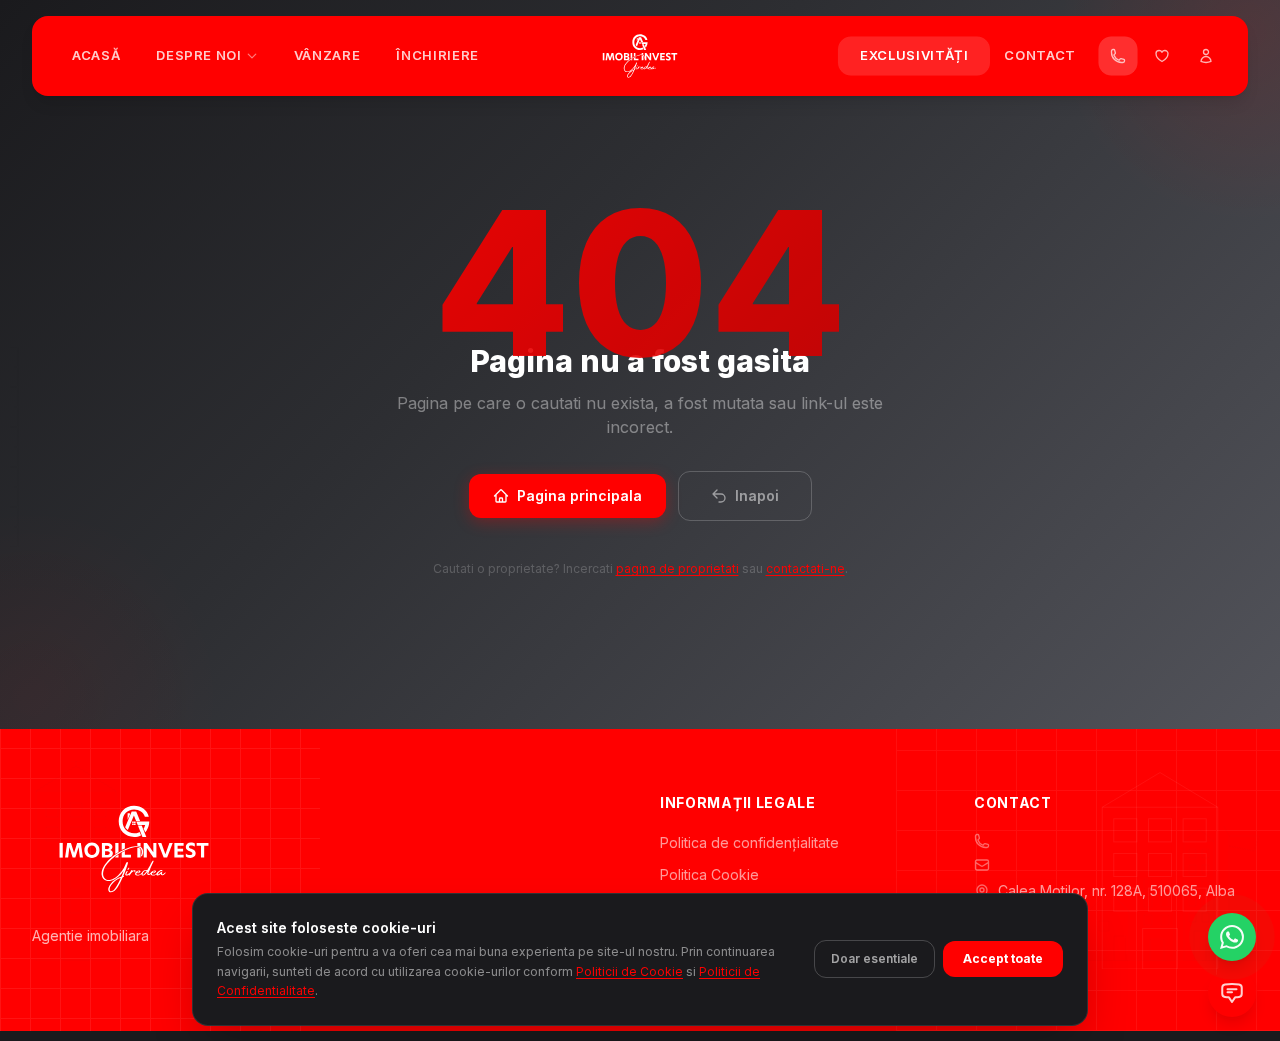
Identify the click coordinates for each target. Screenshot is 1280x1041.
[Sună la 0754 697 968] (1118, 56)
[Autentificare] (1206, 56)
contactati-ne (805, 568)
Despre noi (199, 55)
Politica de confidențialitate (749, 842)
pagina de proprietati (677, 568)
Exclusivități (914, 55)
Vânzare (327, 55)
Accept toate (1003, 958)
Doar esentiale (874, 958)
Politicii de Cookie (629, 970)
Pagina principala (579, 495)
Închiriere (437, 55)
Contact (1040, 55)
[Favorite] (1162, 56)
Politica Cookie (709, 874)
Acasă (96, 55)
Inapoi (757, 495)
